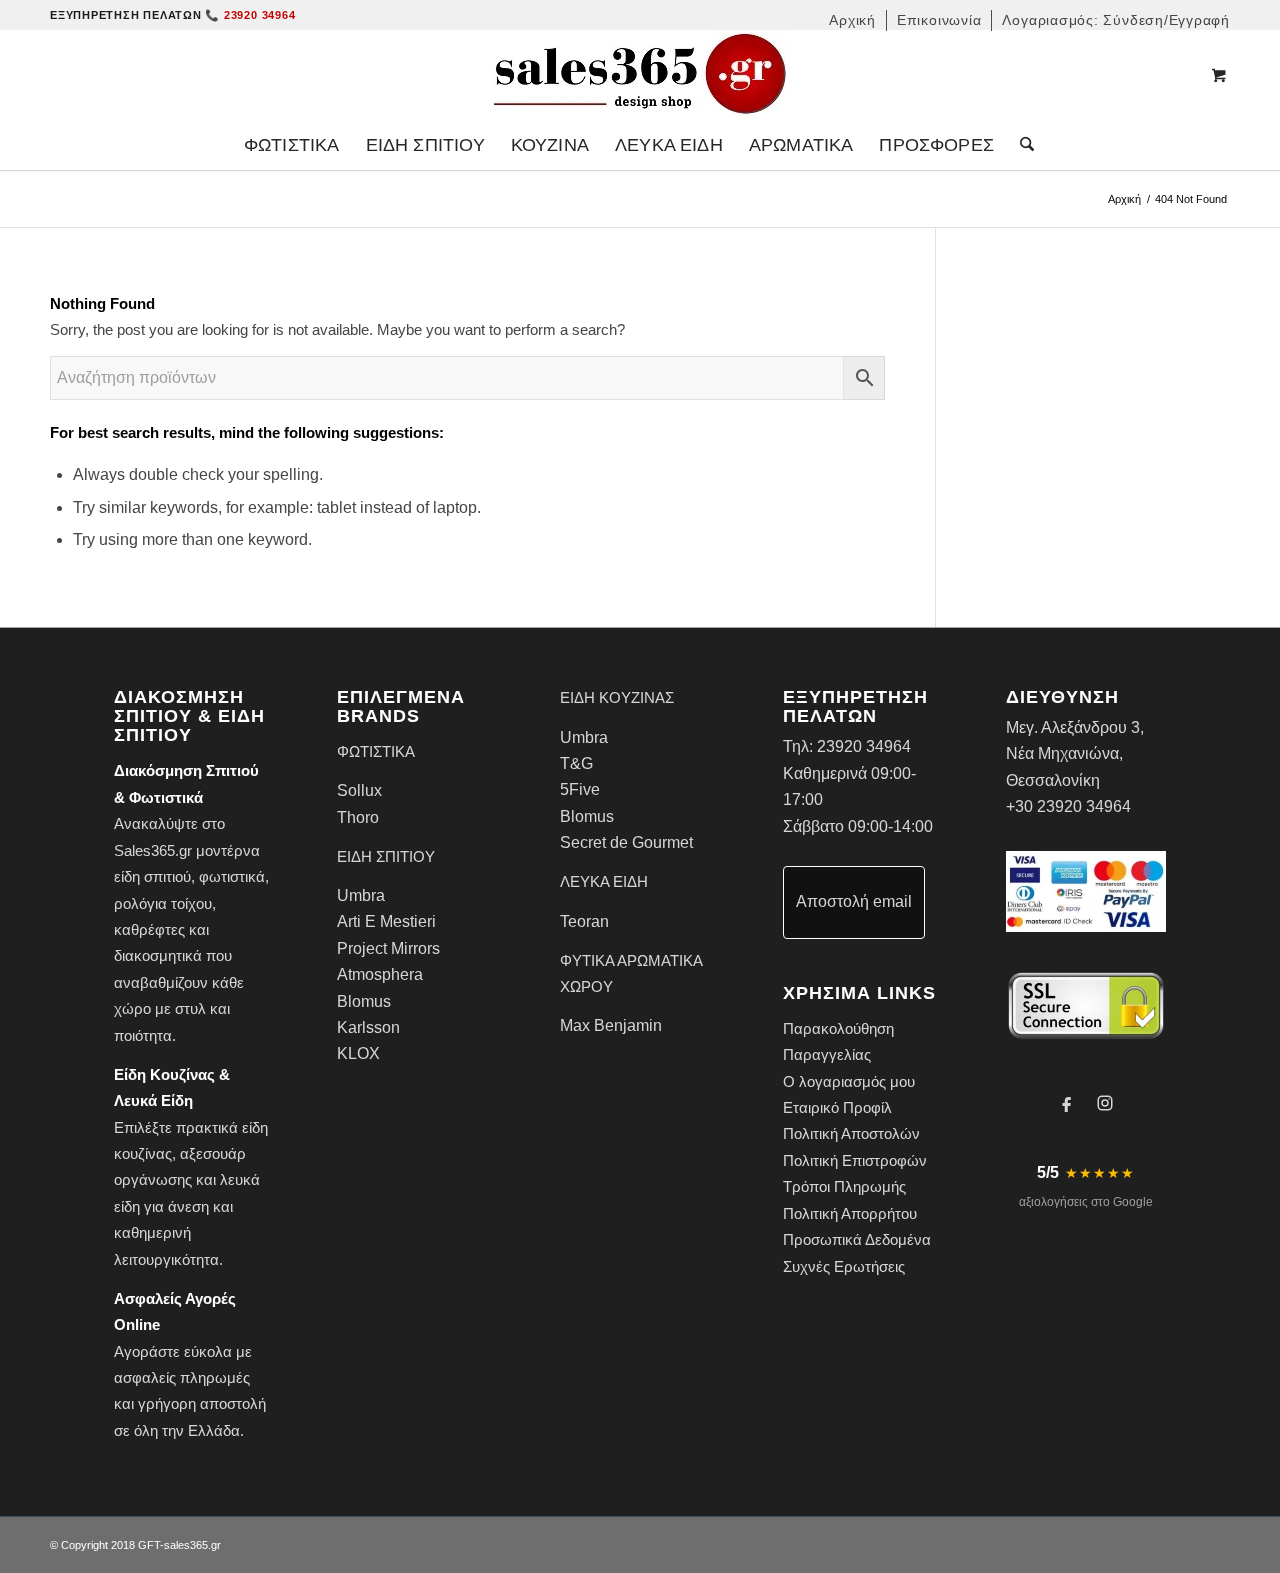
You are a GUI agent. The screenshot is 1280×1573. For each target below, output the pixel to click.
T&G (576, 763)
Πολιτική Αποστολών (851, 1133)
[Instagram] (1105, 1103)
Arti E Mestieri (386, 921)
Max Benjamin (611, 1025)
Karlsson (368, 1027)
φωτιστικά (232, 876)
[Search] (1020, 145)
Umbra (361, 895)
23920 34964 (864, 746)
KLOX (358, 1053)
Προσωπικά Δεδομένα (857, 1239)
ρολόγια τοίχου (163, 903)
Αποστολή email (854, 901)
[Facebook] (1067, 1103)
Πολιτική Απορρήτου (850, 1213)
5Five (580, 789)
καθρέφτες (149, 929)
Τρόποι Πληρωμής (844, 1186)
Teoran (584, 921)
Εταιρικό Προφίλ (837, 1107)
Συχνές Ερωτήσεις (844, 1266)
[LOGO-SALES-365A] (640, 75)
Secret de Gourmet (626, 842)
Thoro (358, 817)
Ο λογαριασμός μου (849, 1081)
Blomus (364, 1001)
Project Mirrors (388, 948)
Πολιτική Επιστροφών (855, 1160)
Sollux (359, 790)
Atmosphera (380, 974)
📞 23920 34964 (250, 15)
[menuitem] (853, 20)
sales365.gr (192, 1545)
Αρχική (1124, 199)
